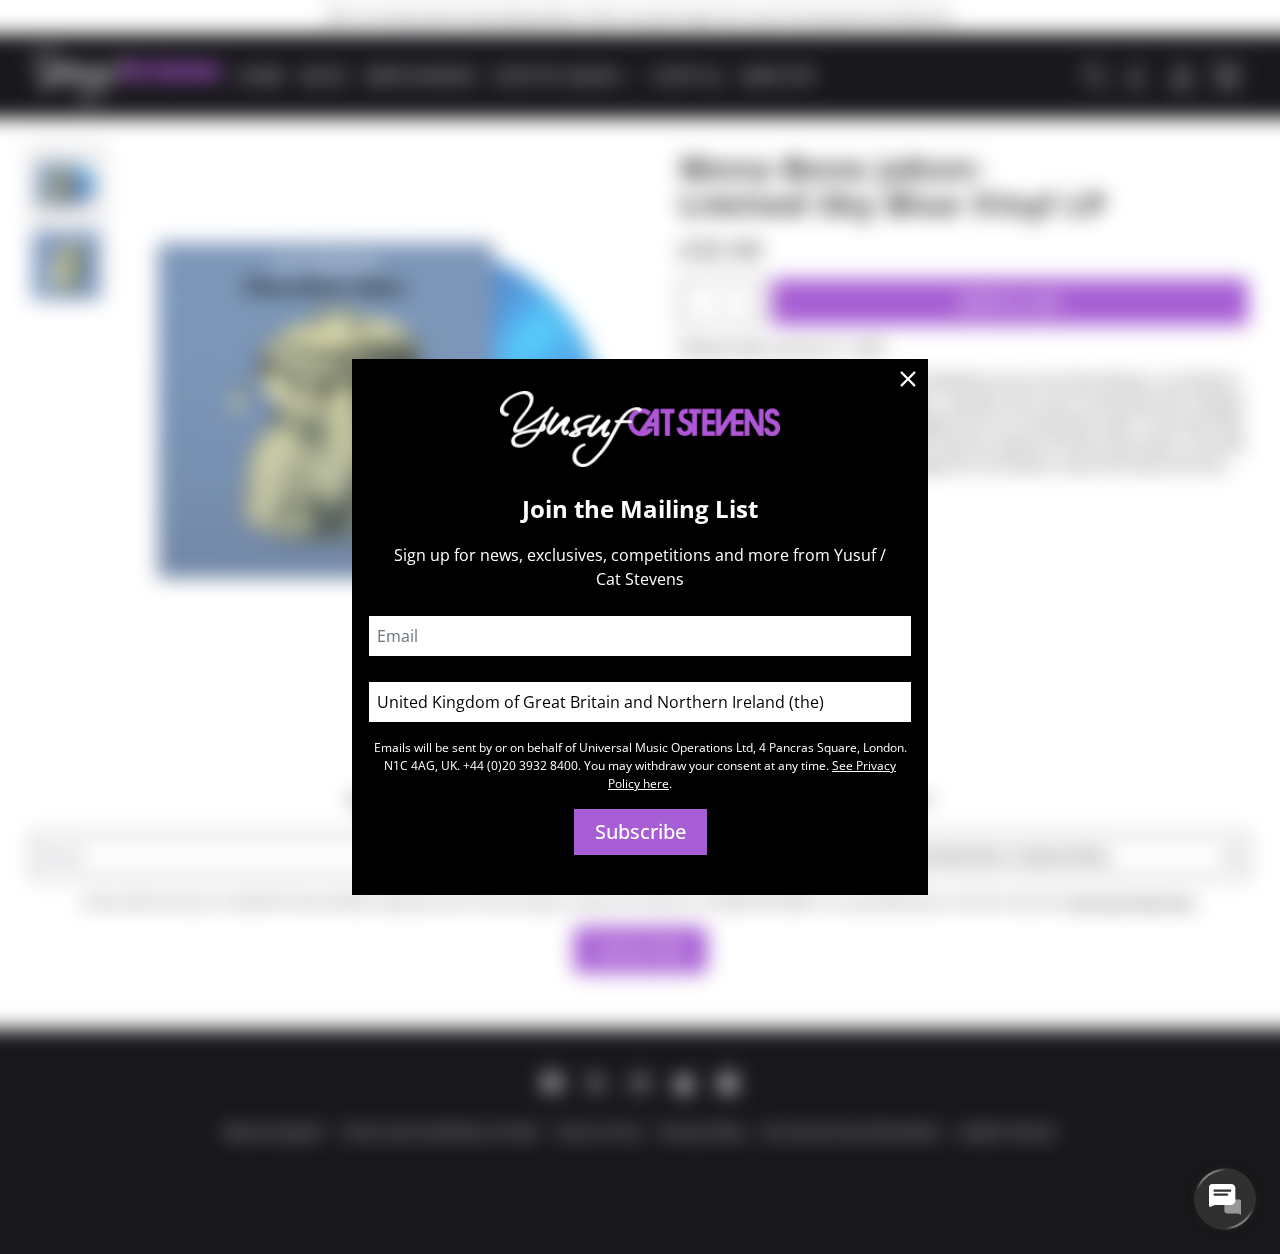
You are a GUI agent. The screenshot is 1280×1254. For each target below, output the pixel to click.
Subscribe (640, 831)
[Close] (908, 379)
